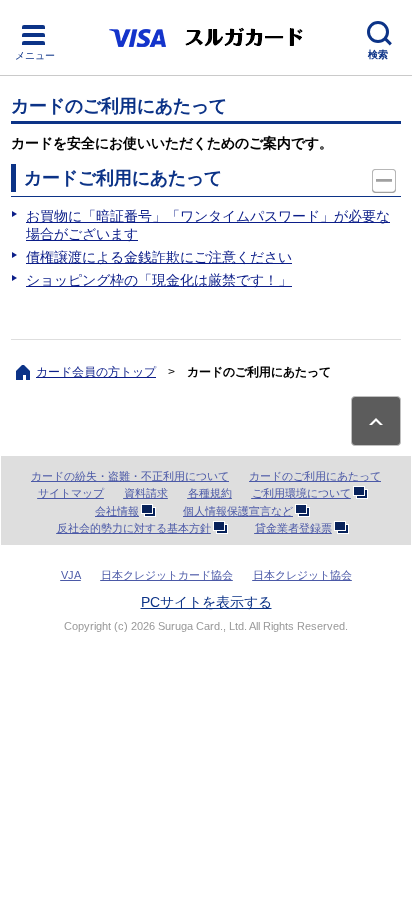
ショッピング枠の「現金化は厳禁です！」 (159, 280)
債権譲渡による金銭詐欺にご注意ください (159, 257)
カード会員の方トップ (96, 372)
